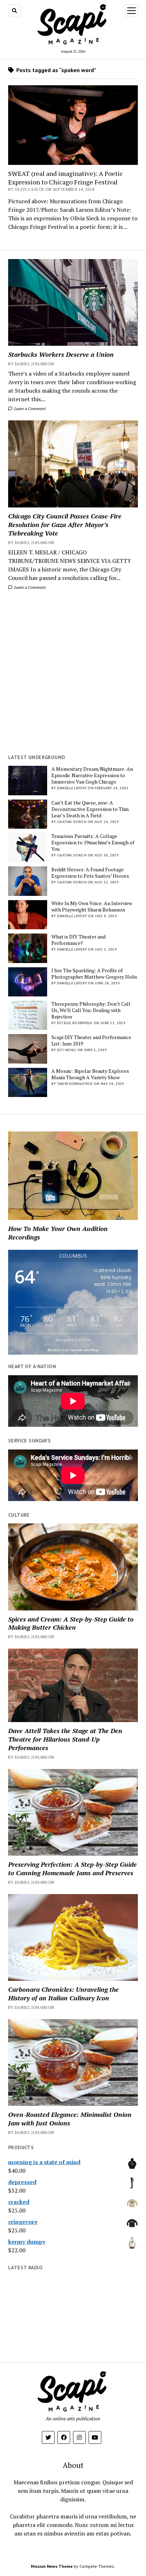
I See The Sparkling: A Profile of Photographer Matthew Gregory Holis (94, 974)
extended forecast (73, 1340)
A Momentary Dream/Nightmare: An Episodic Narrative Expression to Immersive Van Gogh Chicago (92, 775)
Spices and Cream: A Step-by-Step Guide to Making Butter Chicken (71, 1623)
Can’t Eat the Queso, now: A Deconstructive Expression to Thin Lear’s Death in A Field (90, 809)
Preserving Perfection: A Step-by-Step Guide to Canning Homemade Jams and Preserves (72, 1868)
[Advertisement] (73, 672)
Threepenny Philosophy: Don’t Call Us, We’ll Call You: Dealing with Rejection (91, 1010)
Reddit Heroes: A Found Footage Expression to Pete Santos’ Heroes (90, 873)
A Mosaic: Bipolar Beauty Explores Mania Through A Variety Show (90, 1074)
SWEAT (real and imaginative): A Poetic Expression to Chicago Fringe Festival (66, 178)
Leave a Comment (29, 408)
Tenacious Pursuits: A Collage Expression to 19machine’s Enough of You (93, 843)
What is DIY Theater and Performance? (78, 940)
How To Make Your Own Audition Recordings (58, 1233)
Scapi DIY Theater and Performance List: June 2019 (91, 1040)
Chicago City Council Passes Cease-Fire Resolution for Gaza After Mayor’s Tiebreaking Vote (65, 525)
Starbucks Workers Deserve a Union (61, 354)
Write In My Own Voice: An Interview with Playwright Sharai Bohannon (92, 907)
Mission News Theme (52, 2566)
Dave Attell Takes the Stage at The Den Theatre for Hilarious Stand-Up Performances (65, 1739)
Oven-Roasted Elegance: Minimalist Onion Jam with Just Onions (70, 2119)
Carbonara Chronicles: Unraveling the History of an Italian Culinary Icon (63, 1994)
